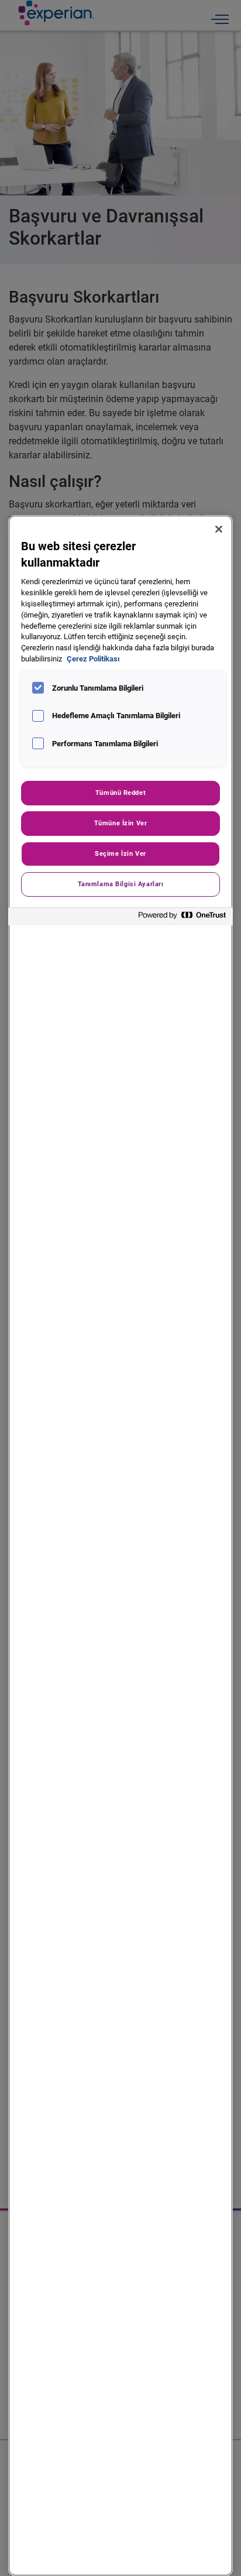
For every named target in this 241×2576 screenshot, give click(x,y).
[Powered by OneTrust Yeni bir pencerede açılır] (183, 918)
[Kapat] (219, 529)
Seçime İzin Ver (120, 853)
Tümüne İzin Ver (121, 823)
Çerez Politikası (93, 659)
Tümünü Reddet (120, 793)
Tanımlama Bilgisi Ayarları (121, 884)
